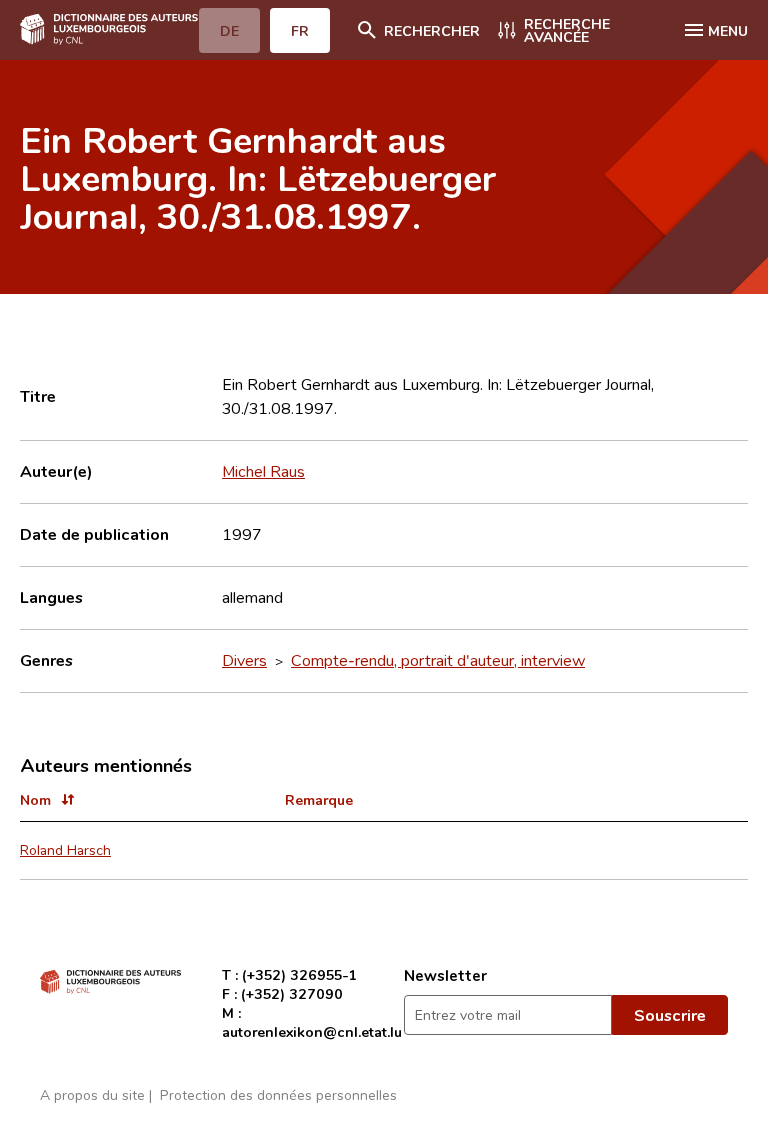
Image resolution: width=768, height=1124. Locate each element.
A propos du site (92, 1094)
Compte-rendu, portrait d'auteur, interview (438, 660)
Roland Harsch (65, 849)
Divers (244, 660)
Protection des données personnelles (278, 1094)
